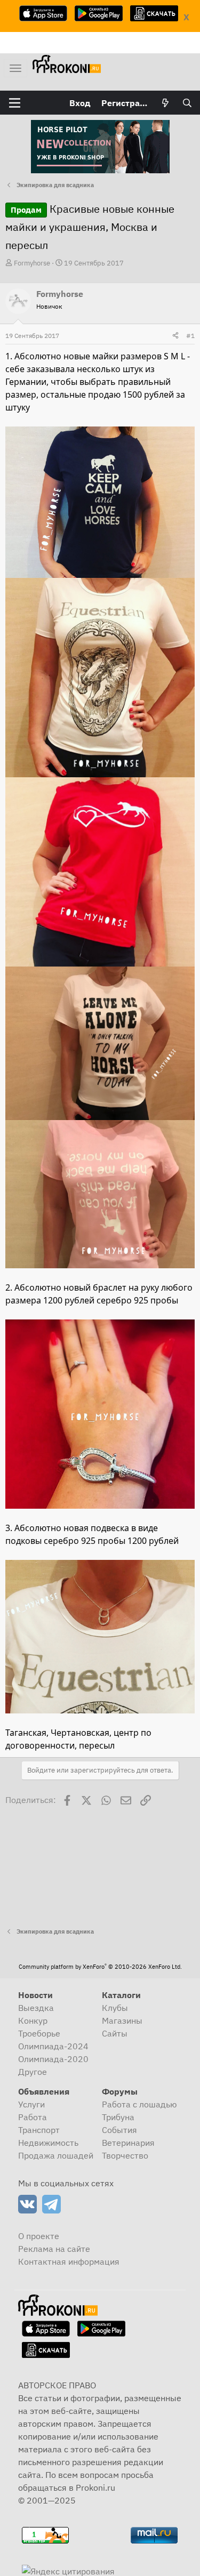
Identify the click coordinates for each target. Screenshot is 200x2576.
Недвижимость (48, 2143)
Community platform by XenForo (100, 1967)
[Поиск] (187, 103)
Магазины (122, 2020)
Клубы (115, 2008)
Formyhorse (32, 263)
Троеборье (39, 2033)
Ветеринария (128, 2143)
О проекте (39, 2236)
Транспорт (39, 2130)
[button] (15, 103)
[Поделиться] (175, 336)
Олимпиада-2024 (53, 2046)
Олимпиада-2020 (53, 2059)
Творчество (125, 2155)
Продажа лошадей (56, 2155)
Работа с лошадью (139, 2104)
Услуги (31, 2104)
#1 (190, 336)
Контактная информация (69, 2261)
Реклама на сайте (54, 2249)
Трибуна (118, 2117)
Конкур (33, 2020)
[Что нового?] (166, 103)
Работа (33, 2117)
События (119, 2130)
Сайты (115, 2033)
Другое (33, 2072)
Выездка (36, 2008)
